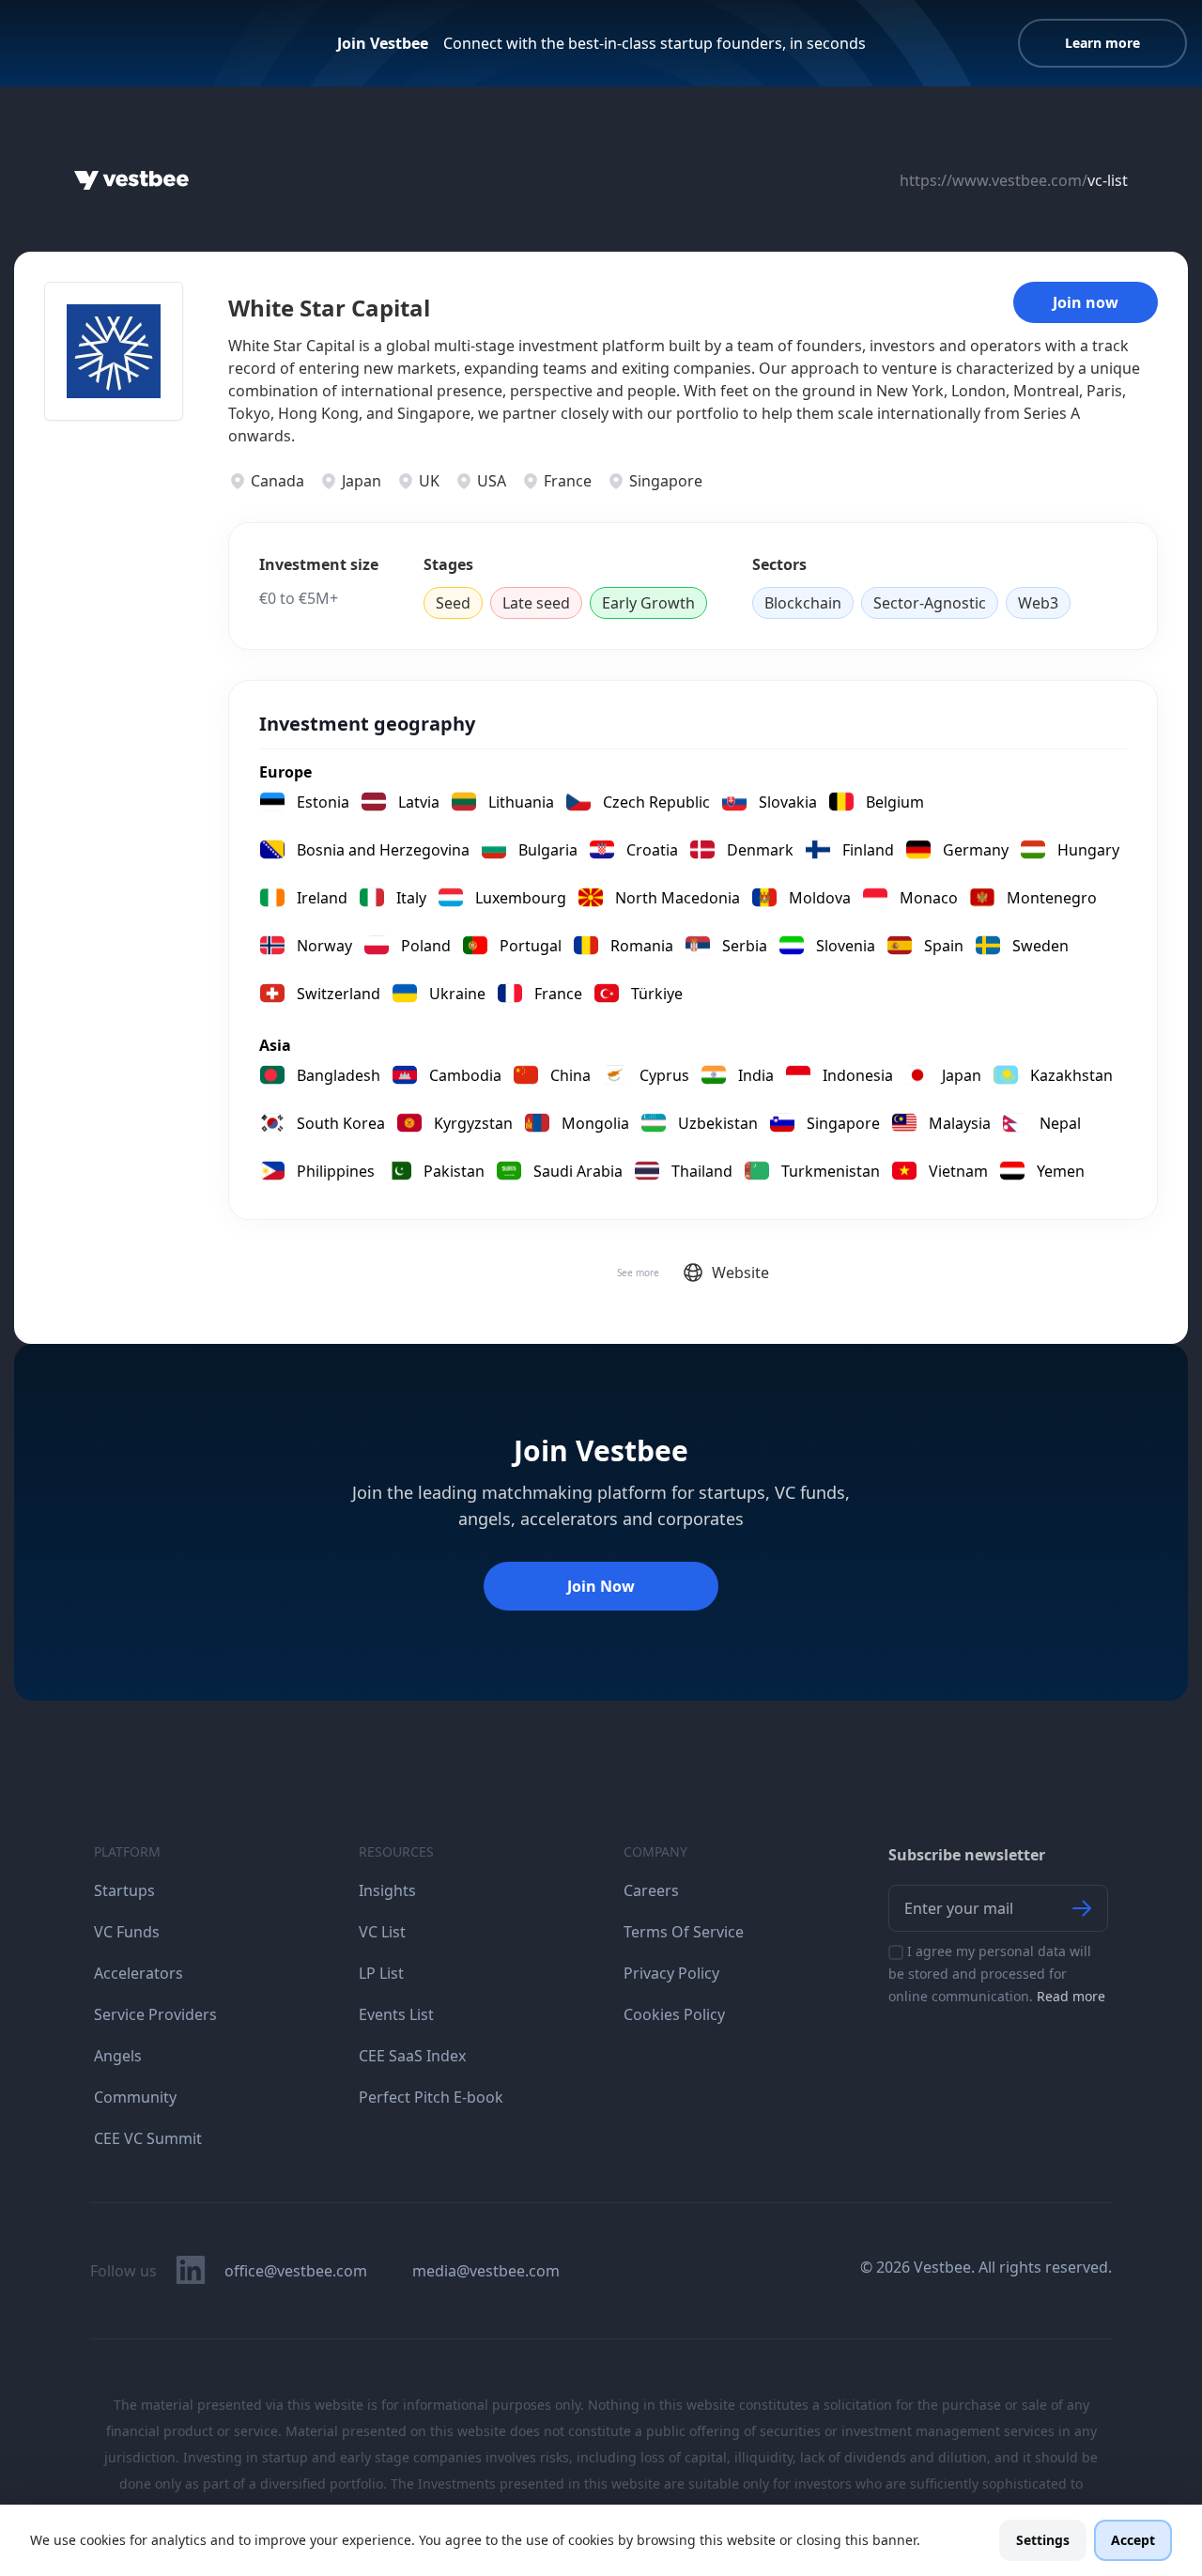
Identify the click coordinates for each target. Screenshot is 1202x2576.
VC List (382, 1932)
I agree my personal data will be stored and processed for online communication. (997, 1974)
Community (135, 2097)
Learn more (1102, 43)
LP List (381, 1973)
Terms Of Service (684, 1932)
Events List (396, 2014)
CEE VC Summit (148, 2138)
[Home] (131, 180)
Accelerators (139, 1973)
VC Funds (127, 1932)
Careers (651, 1890)
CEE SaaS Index (412, 2056)
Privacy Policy (671, 1973)
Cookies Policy (674, 2014)
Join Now (601, 1586)
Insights (387, 1890)
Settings (1043, 2540)
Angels (118, 2056)
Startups (124, 1890)
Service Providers (155, 2014)
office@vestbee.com (296, 2271)
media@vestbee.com (486, 2271)
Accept (1133, 2540)
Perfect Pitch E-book (431, 2097)
